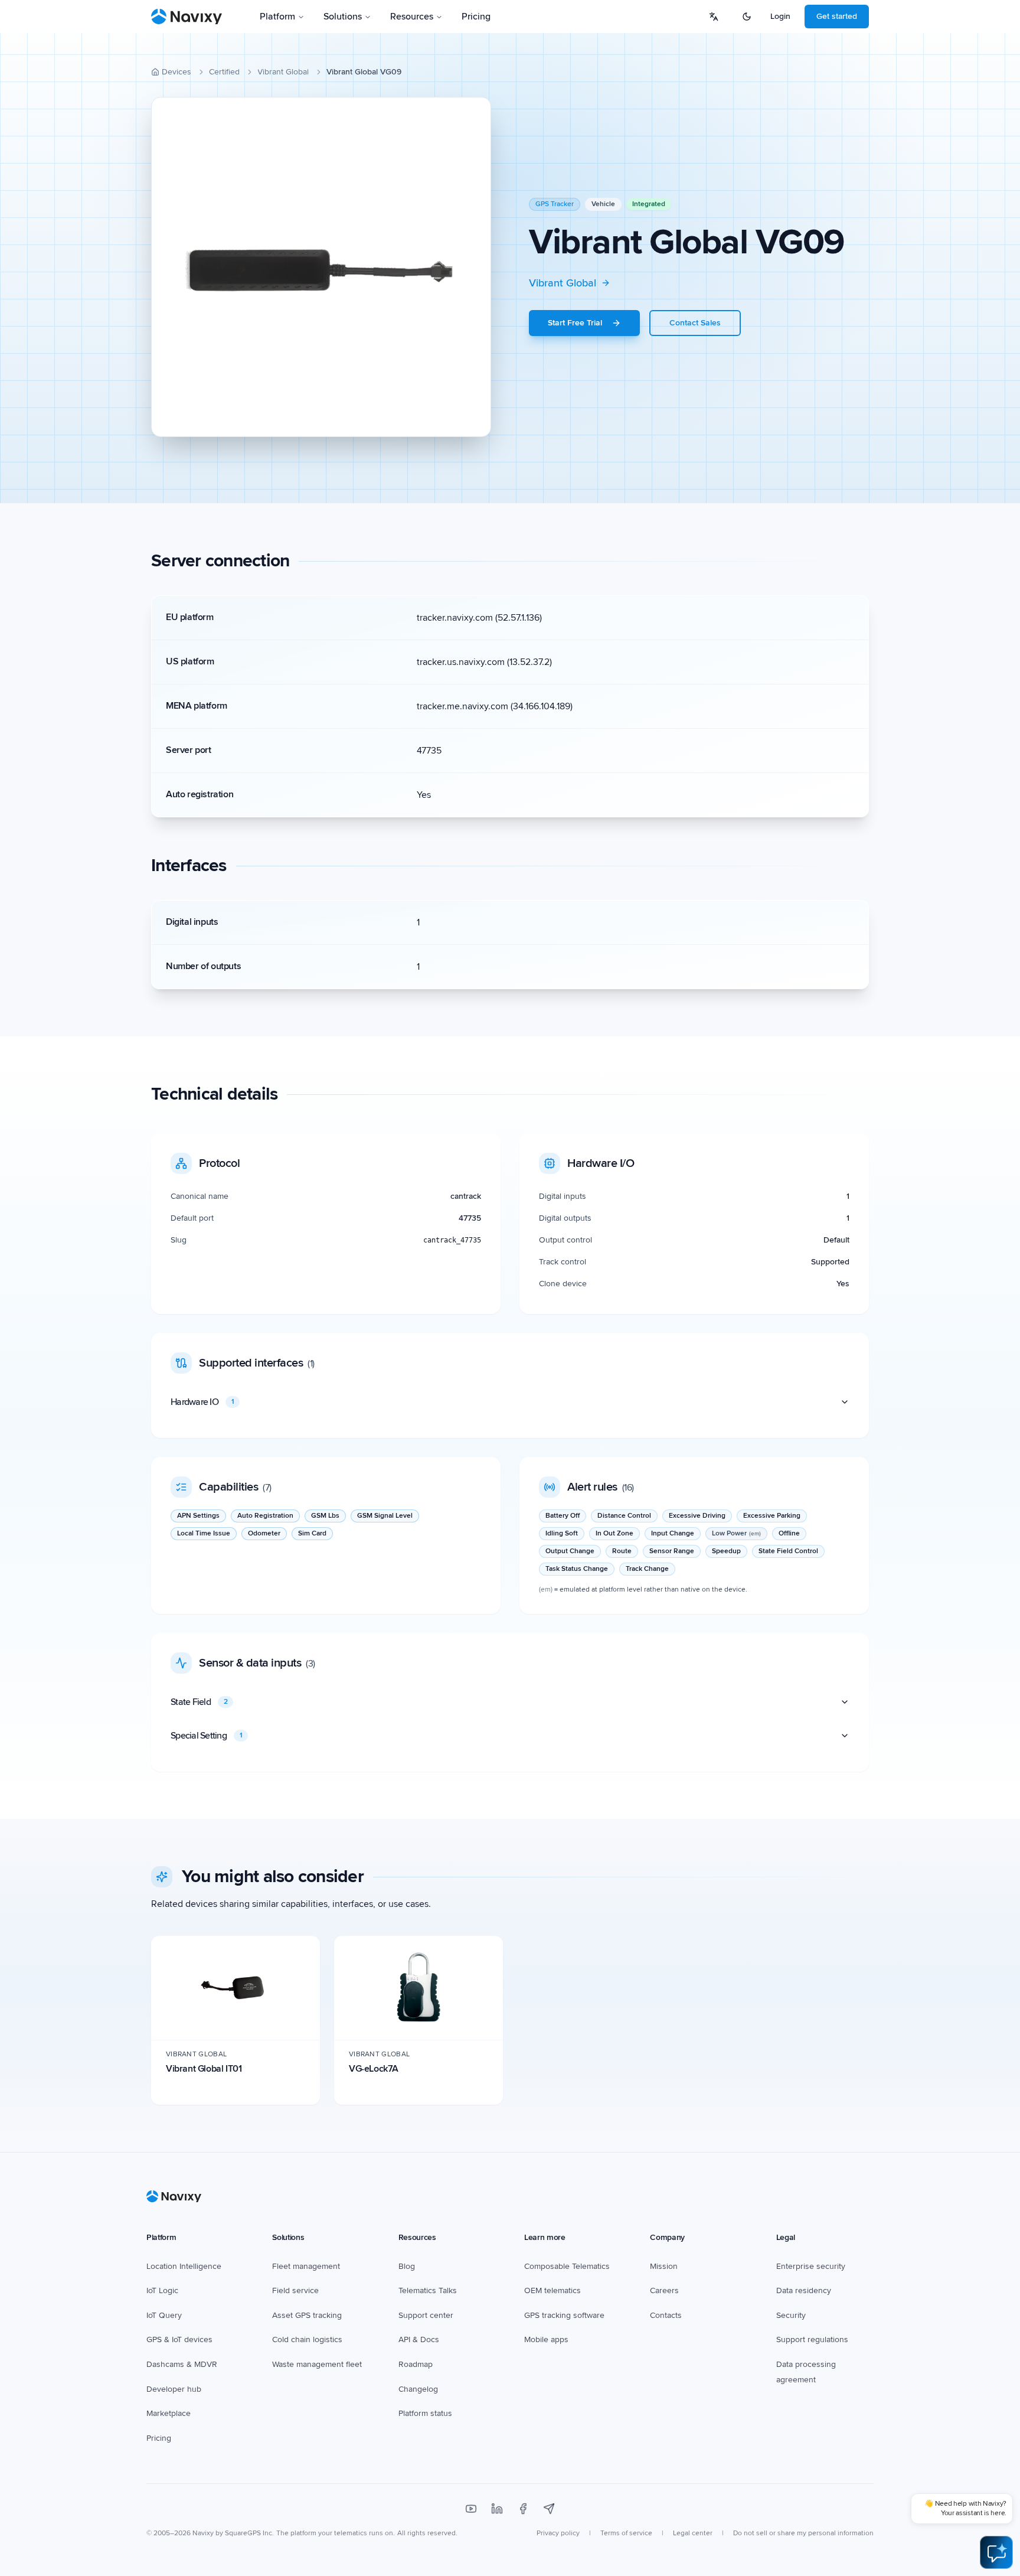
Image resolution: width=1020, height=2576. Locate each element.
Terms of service (626, 2533)
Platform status (425, 2413)
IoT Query (164, 2315)
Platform (277, 17)
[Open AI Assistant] (996, 2552)
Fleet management (306, 2266)
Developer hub (174, 2389)
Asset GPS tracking (307, 2315)
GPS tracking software (564, 2315)
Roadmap (416, 2364)
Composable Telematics (567, 2266)
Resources (412, 17)
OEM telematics (552, 2290)
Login (780, 16)
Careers (664, 2290)
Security (791, 2315)
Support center (426, 2315)
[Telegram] (549, 2509)
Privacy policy (558, 2533)
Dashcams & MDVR (182, 2364)
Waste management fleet (317, 2364)
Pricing (476, 17)
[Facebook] (523, 2509)
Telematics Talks (428, 2290)
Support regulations (812, 2339)
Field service (295, 2290)
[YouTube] (471, 2509)
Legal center (693, 2533)
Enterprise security (811, 2266)
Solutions (343, 17)
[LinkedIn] (497, 2509)
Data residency (804, 2290)
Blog (407, 2266)
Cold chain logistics (307, 2339)
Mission (664, 2266)
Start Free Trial (575, 323)
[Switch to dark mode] (747, 17)
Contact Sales (695, 323)
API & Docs (419, 2339)
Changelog (418, 2389)
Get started (837, 16)
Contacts (666, 2315)
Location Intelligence (184, 2266)
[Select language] (714, 17)
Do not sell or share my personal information (803, 2533)
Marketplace (169, 2413)
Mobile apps (546, 2339)
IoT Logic (162, 2290)
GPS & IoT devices (179, 2339)
